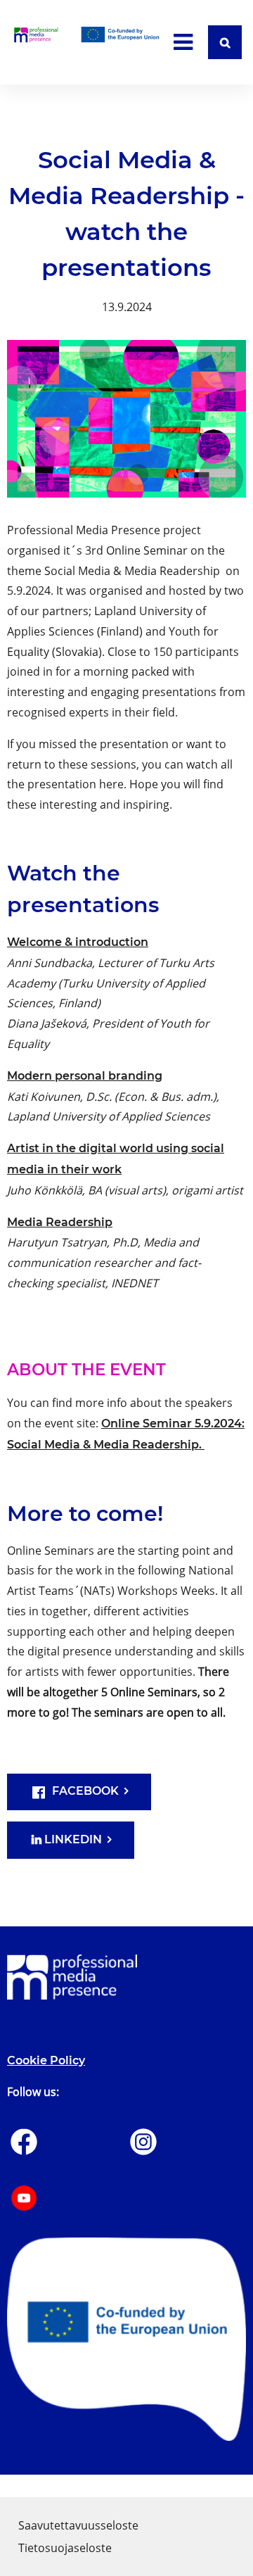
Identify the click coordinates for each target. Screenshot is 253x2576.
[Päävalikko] (183, 42)
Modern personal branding (85, 1076)
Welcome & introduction (78, 942)
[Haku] (225, 42)
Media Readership (60, 1222)
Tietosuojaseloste (65, 2548)
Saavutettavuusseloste (78, 2525)
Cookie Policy (46, 2060)
